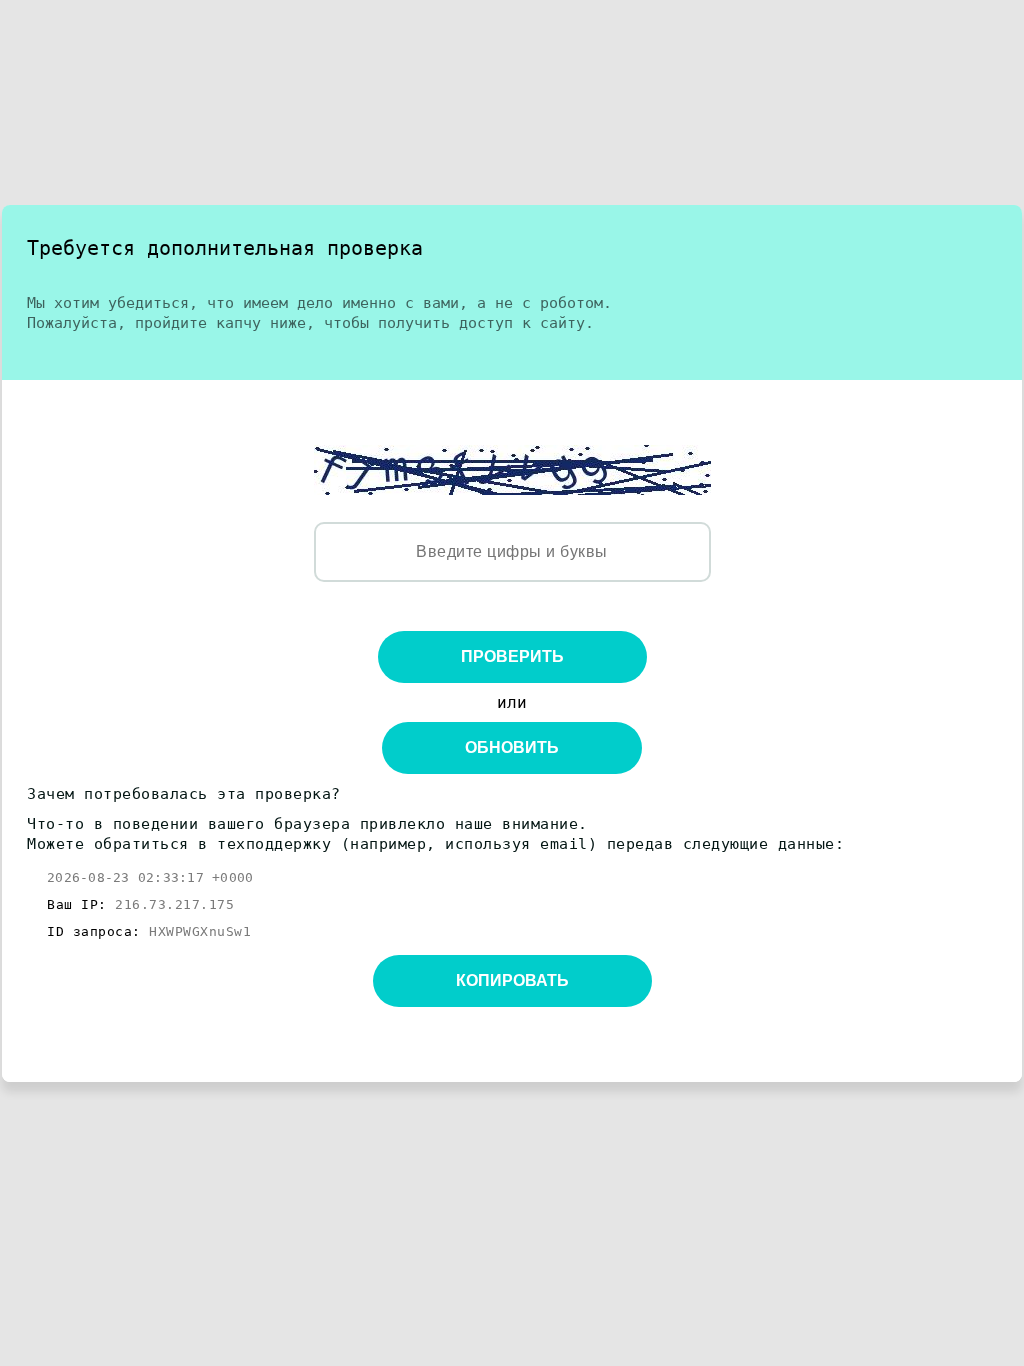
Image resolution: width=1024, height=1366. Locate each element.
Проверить (512, 656)
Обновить (512, 747)
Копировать (512, 980)
